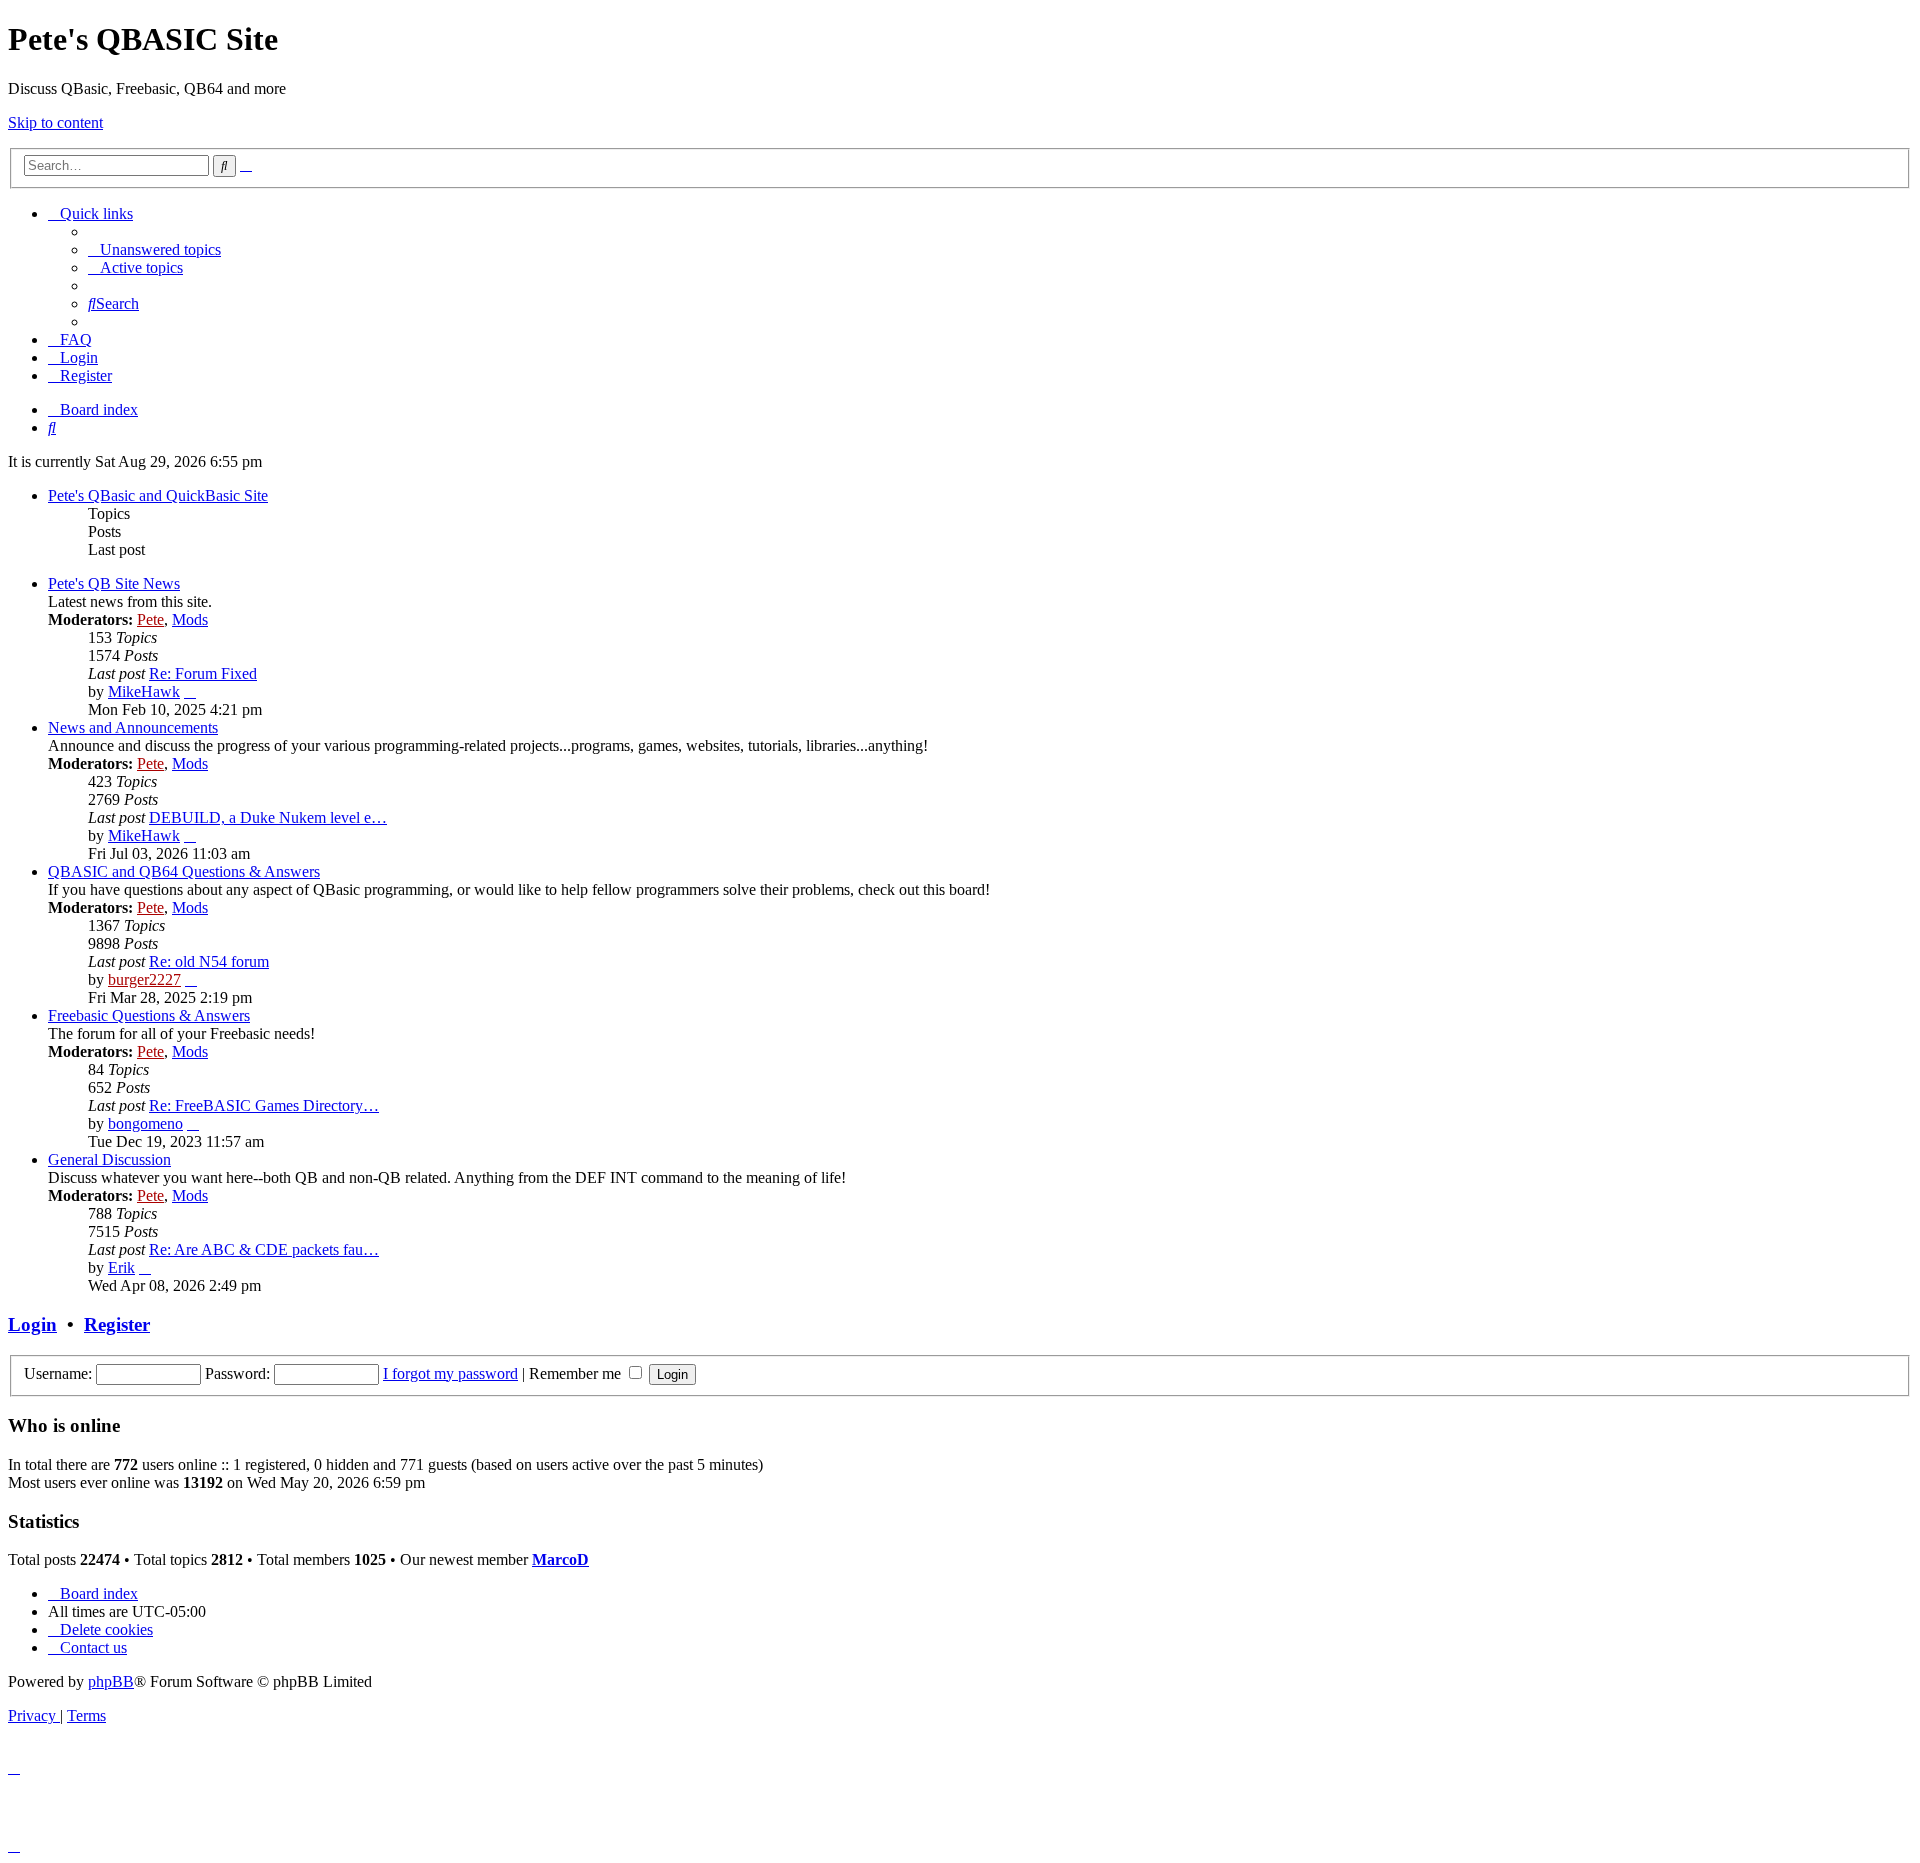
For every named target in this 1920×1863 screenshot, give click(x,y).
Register (117, 1324)
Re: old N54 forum (209, 961)
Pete (150, 619)
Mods (190, 619)
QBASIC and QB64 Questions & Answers (184, 871)
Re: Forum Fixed (203, 673)
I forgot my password (450, 1373)
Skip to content (55, 122)
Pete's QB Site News (114, 583)
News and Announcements (133, 727)
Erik (121, 1267)
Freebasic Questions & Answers (149, 1015)
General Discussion (109, 1159)
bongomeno (145, 1123)
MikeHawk (144, 691)
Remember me (577, 1373)
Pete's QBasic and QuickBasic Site (158, 495)
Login (32, 1324)
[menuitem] (154, 249)
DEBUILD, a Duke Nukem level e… (268, 817)
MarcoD (560, 1559)
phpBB (111, 1681)
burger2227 (144, 979)
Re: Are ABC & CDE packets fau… (264, 1249)
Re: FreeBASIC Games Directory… (264, 1105)
